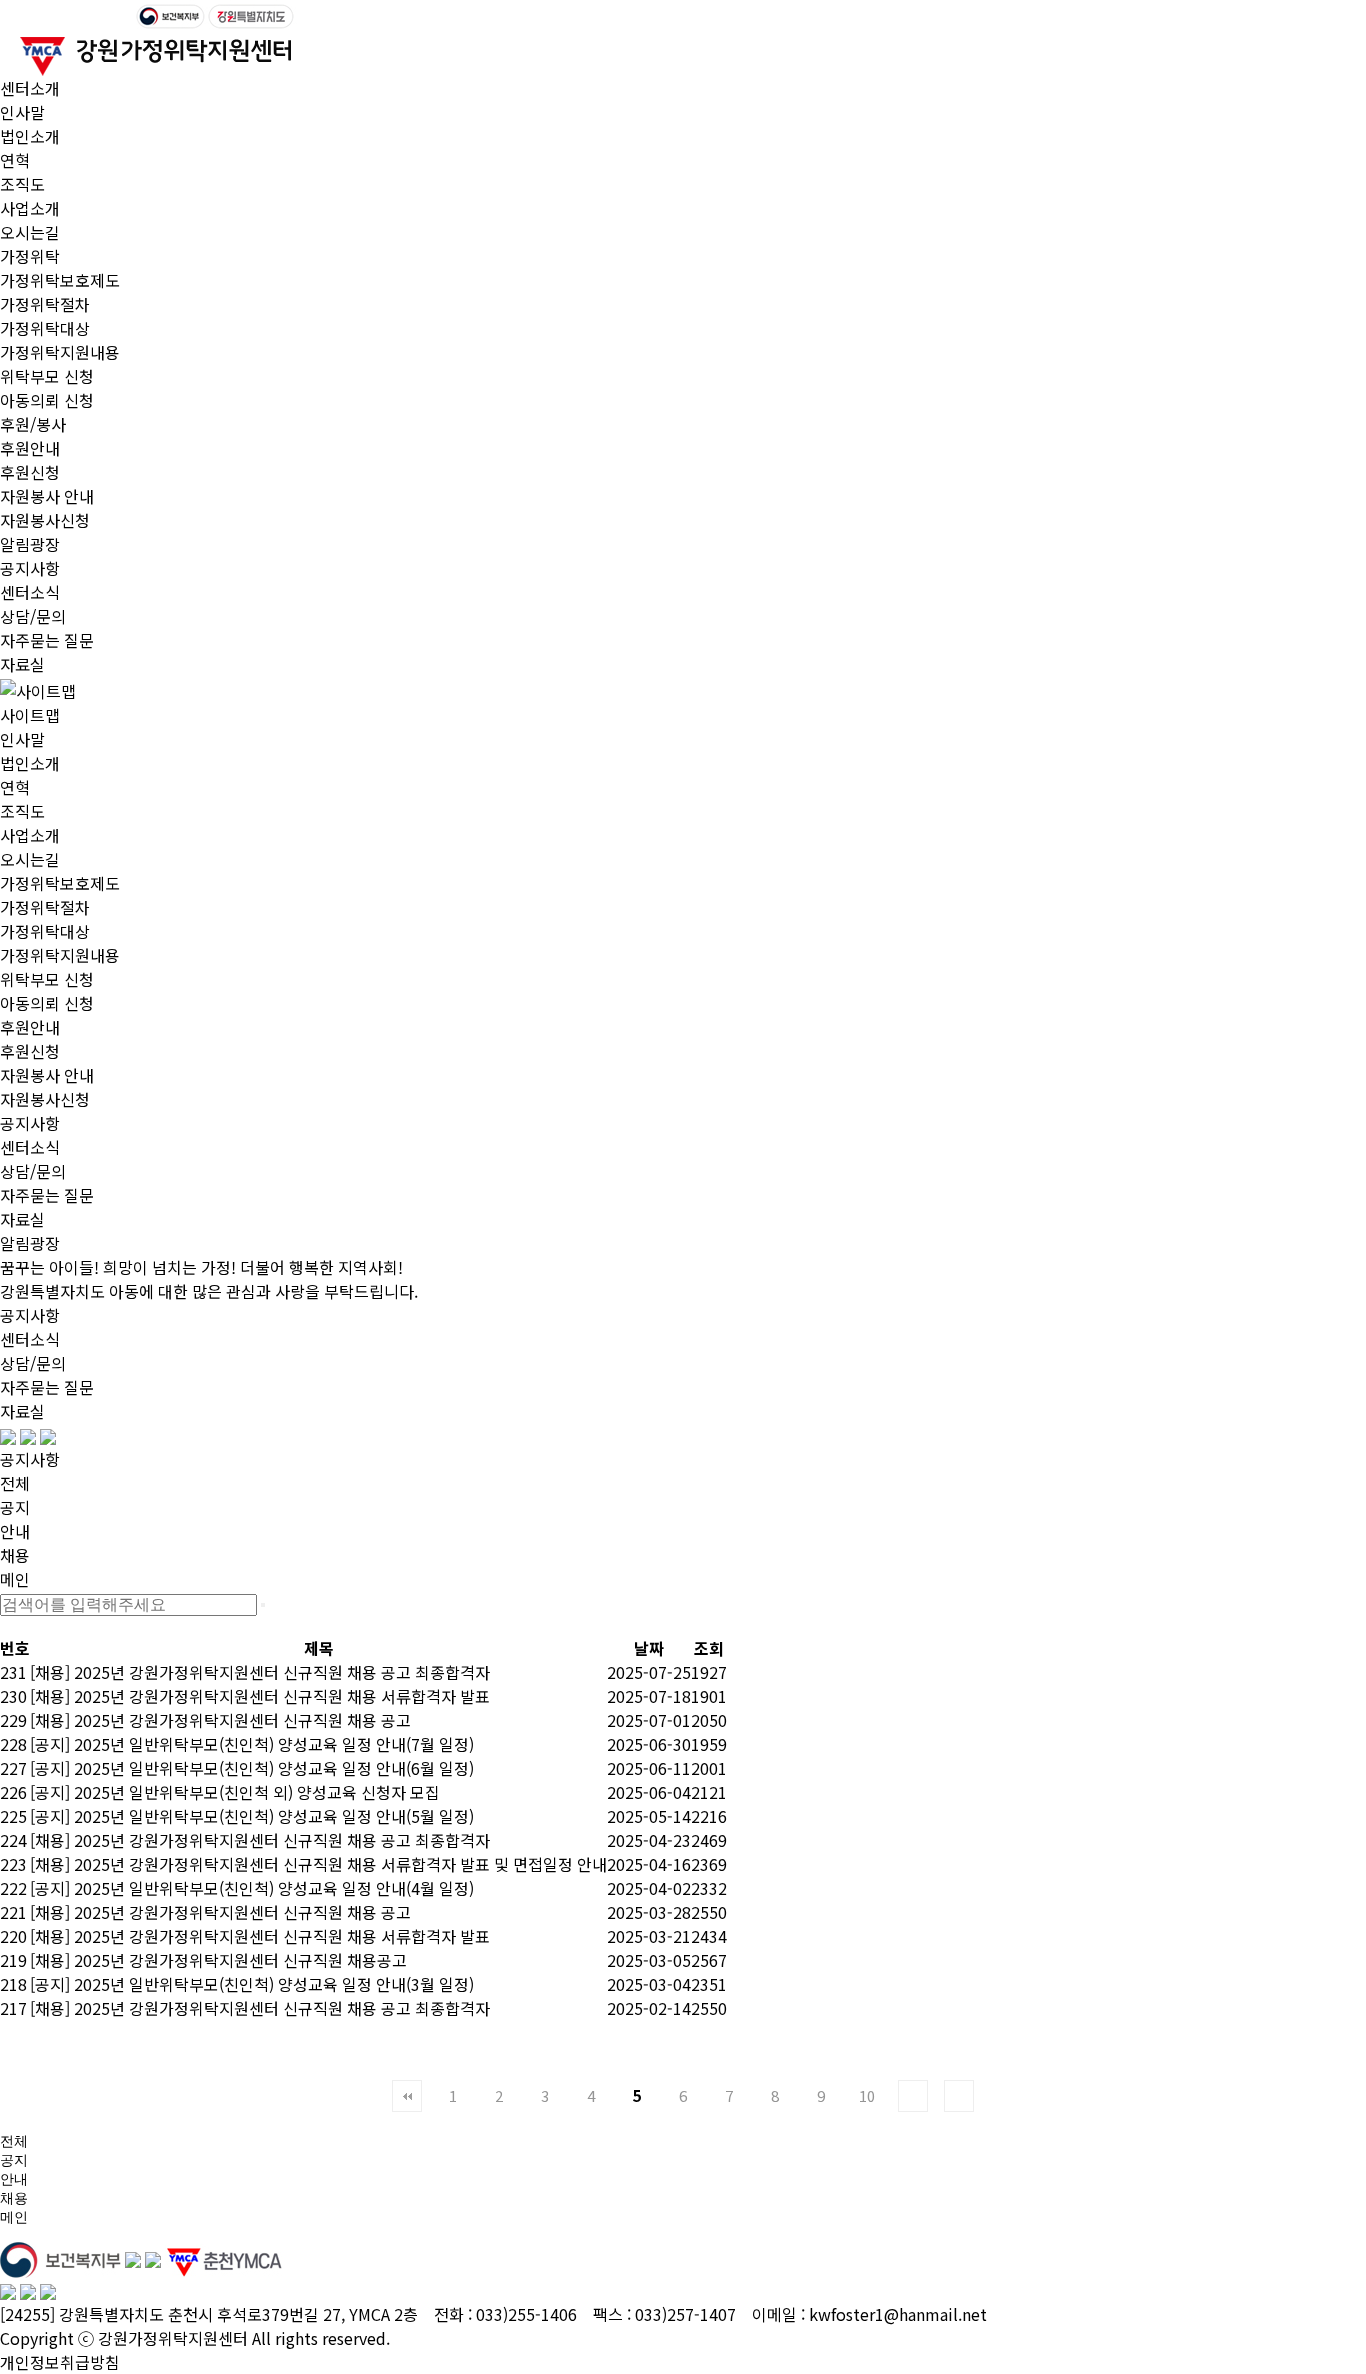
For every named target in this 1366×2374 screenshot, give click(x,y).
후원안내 (30, 448)
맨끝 (959, 2096)
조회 (709, 1648)
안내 (15, 1531)
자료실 (22, 664)
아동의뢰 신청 (47, 400)
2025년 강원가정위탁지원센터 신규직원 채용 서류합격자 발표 (282, 1696)
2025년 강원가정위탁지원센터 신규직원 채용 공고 (242, 1720)
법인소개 (30, 136)
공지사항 (30, 568)
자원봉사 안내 (47, 496)
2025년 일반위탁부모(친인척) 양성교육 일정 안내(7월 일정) (274, 1744)
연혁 (15, 160)
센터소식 (30, 592)
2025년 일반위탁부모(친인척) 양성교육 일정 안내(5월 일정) (274, 1816)
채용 (15, 1555)
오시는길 (30, 232)
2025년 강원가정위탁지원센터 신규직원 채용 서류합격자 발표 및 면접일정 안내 (340, 1864)
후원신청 (30, 472)
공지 (15, 1507)
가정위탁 (30, 256)
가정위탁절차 (45, 304)
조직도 (22, 184)
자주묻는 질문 (47, 640)
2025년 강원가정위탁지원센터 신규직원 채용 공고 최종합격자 (282, 1672)
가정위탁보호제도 (60, 280)
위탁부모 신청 (47, 376)
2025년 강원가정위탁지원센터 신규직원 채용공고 (240, 1960)
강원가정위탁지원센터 (173, 2338)
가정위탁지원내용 (60, 352)
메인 (15, 1579)
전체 (15, 1483)
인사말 (22, 112)
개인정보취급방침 (60, 2362)
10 (867, 2095)
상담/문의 (33, 616)
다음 (913, 2096)
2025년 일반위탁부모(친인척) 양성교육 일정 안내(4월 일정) (274, 1888)
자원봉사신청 (45, 520)
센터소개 (30, 88)
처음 (407, 2096)
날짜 (649, 1648)
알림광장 (30, 544)
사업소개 (30, 208)
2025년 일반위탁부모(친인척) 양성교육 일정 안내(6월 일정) (274, 1768)
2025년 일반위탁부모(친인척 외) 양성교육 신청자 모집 (257, 1792)
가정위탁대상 (45, 328)
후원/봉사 (33, 424)
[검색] (263, 1605)
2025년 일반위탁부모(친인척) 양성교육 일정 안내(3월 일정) (274, 1984)
